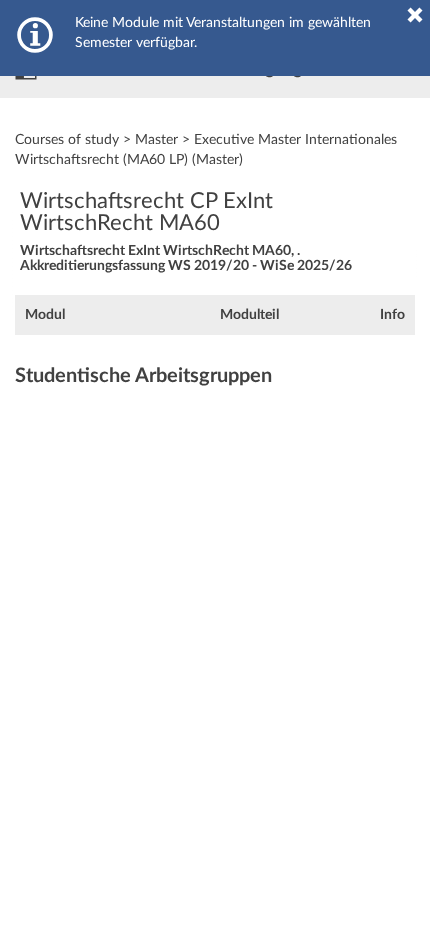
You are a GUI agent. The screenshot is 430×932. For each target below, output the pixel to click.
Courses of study (67, 140)
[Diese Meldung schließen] (415, 15)
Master (156, 140)
